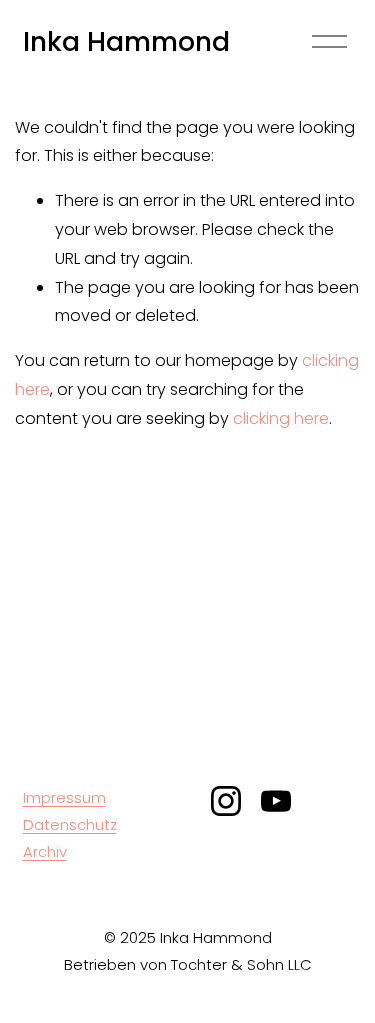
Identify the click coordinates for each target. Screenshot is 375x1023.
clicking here (281, 418)
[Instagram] (226, 801)
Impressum (64, 797)
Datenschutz (70, 824)
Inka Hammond (126, 41)
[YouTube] (276, 801)
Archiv (45, 851)
